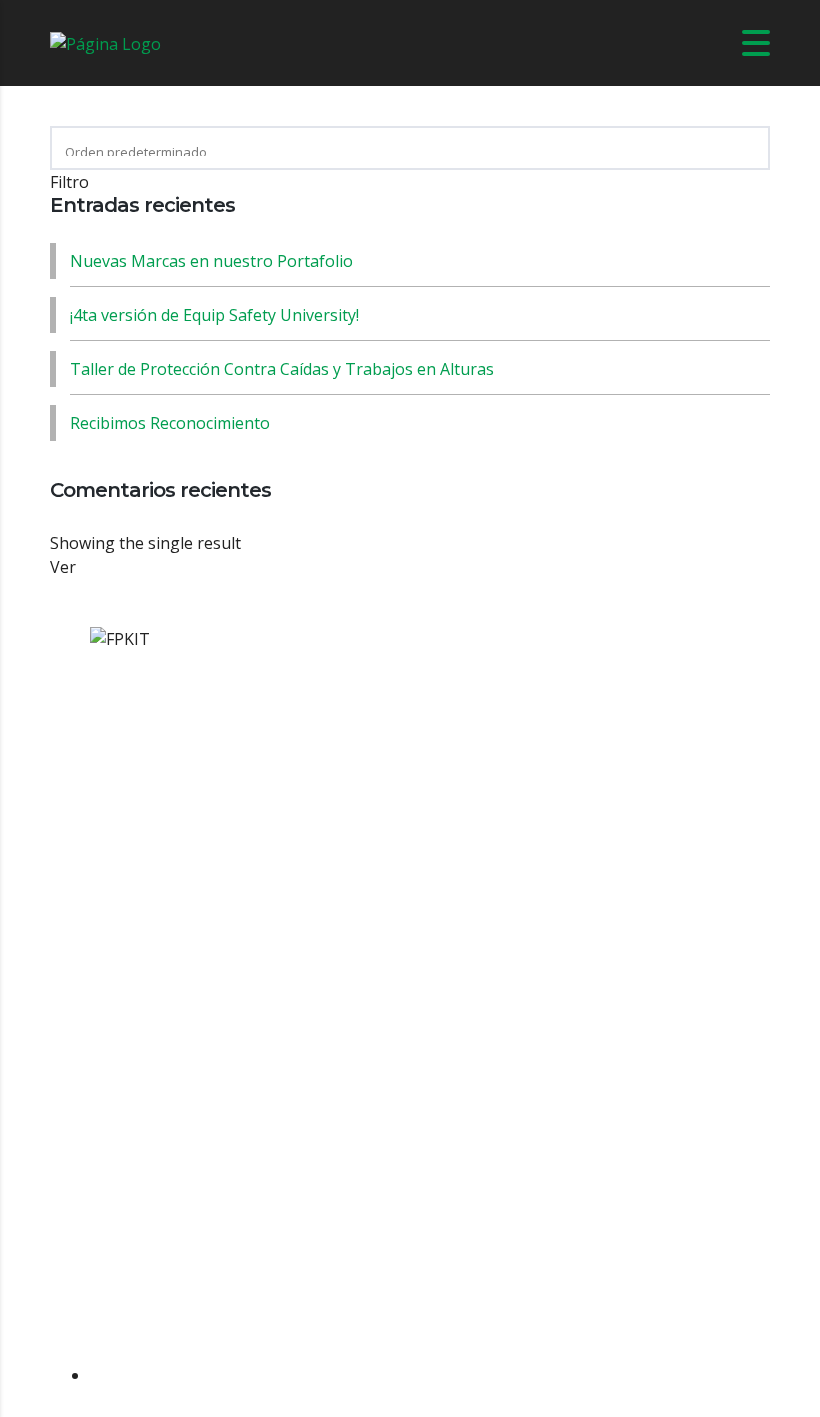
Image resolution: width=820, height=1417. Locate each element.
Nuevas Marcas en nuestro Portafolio (211, 261)
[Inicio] (105, 42)
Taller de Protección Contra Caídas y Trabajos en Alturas (282, 369)
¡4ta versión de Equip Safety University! (214, 315)
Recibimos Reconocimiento (170, 423)
